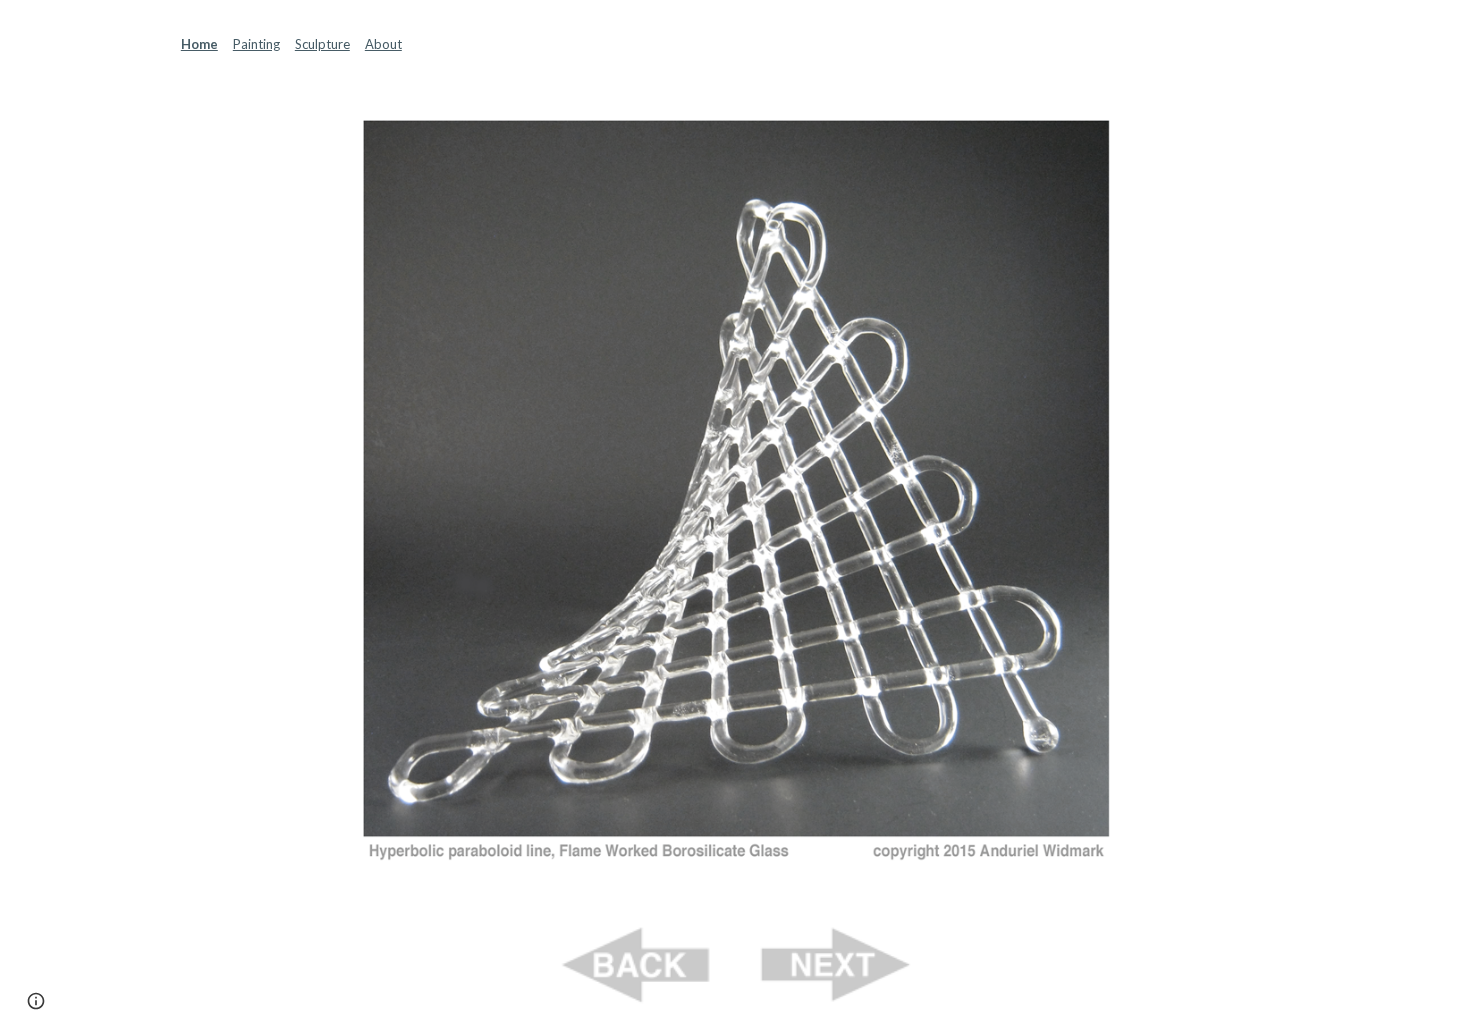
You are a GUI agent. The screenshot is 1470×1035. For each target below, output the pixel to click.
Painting (256, 44)
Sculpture (322, 44)
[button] (36, 1001)
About (383, 44)
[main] (735, 44)
